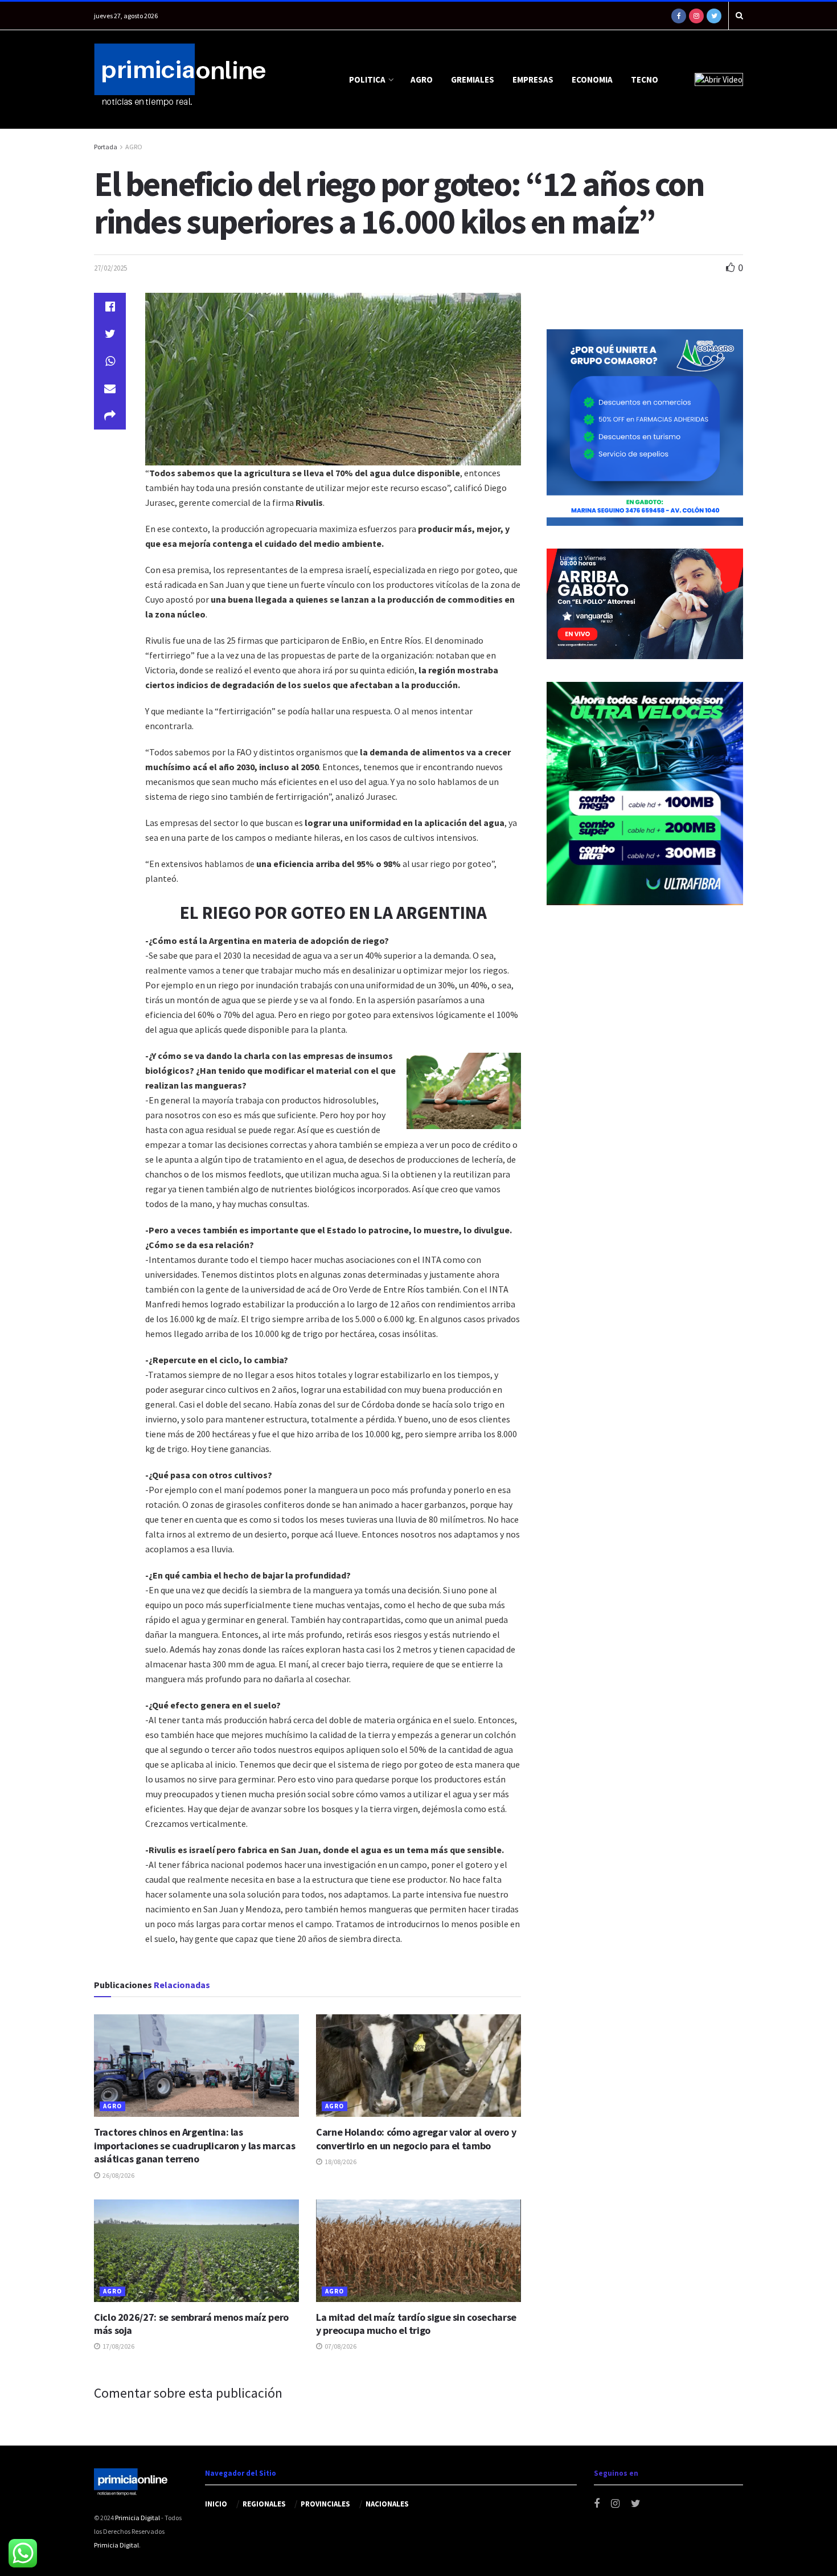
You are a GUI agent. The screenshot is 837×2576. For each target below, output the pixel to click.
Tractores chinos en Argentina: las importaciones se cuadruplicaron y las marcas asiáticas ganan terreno (194, 2145)
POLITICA (367, 79)
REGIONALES (264, 2504)
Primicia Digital (138, 2518)
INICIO (216, 2504)
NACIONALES (387, 2504)
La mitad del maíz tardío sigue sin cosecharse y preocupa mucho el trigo (416, 2324)
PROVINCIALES (325, 2504)
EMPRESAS (533, 79)
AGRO (422, 79)
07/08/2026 (340, 2346)
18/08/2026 (340, 2162)
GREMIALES (473, 79)
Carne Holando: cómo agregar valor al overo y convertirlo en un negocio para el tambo (416, 2139)
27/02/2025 (110, 268)
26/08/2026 (118, 2175)
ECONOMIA (592, 79)
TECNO (645, 79)
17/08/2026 (118, 2346)
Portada (106, 147)
